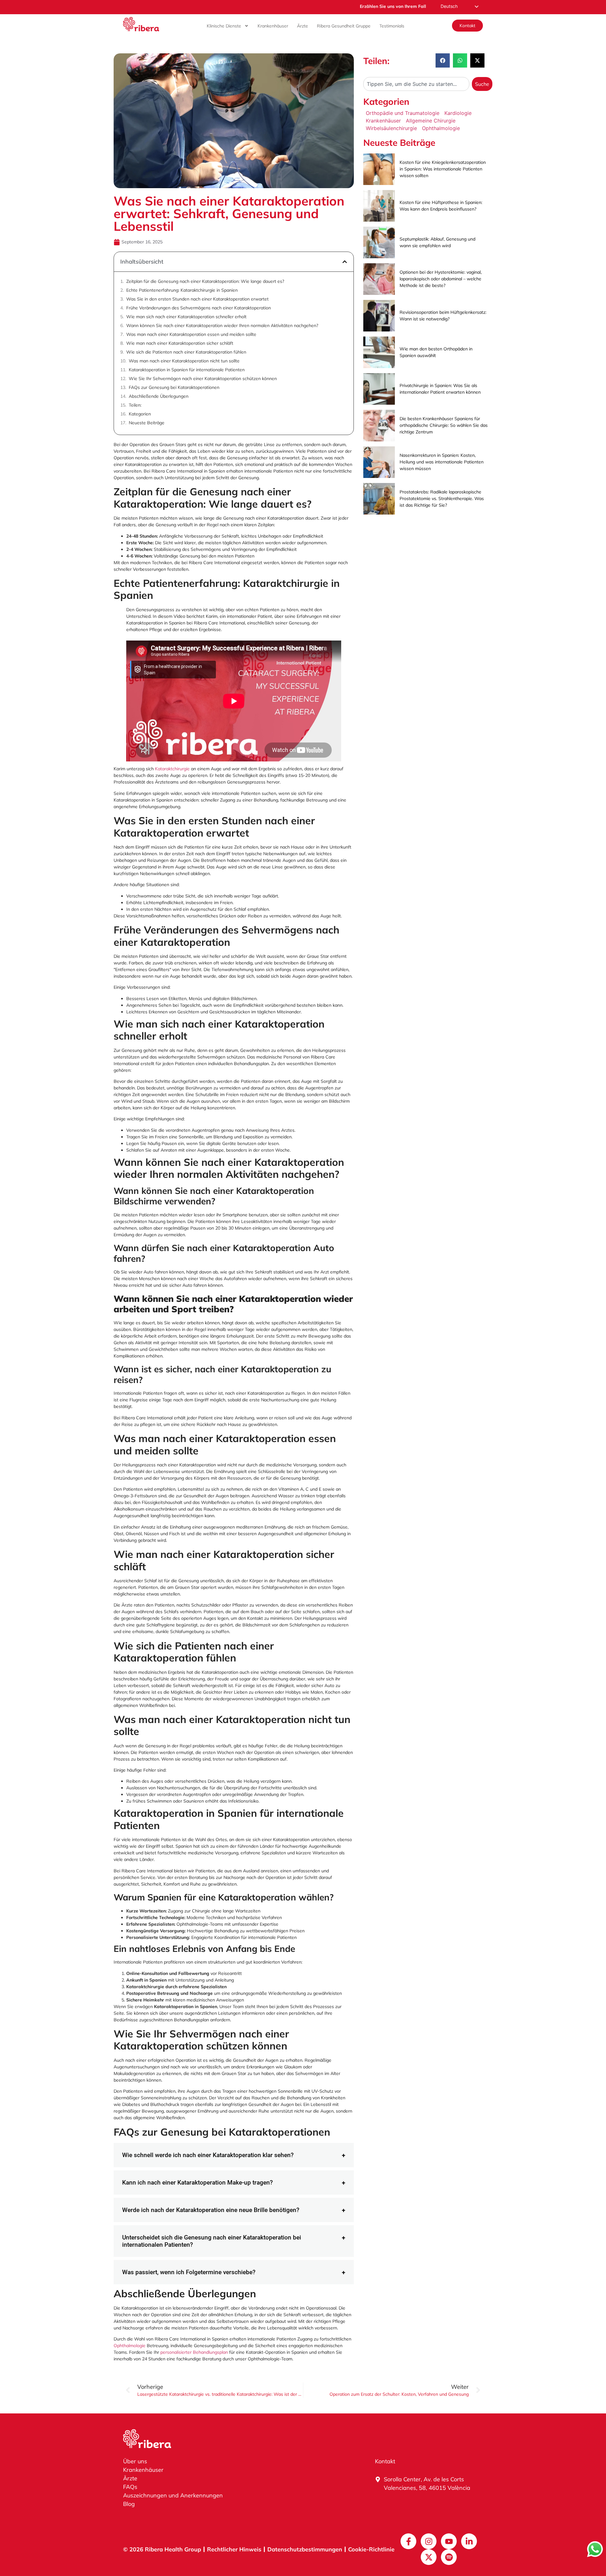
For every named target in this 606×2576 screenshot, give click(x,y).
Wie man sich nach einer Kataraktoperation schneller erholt (186, 317)
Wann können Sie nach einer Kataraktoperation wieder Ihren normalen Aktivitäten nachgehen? (222, 325)
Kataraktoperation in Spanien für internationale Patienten (187, 370)
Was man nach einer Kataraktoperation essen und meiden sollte (191, 334)
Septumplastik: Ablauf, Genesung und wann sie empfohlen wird (437, 242)
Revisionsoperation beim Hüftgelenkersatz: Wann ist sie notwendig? (443, 316)
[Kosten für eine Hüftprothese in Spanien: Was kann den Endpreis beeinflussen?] (379, 206)
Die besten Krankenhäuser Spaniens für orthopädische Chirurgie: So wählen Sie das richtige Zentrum (444, 425)
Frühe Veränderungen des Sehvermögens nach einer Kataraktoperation (199, 308)
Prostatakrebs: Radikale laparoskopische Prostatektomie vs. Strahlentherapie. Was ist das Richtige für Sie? (442, 498)
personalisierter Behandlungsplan (194, 2352)
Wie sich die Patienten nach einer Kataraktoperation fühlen (186, 352)
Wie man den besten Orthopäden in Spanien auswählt (436, 352)
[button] (345, 262)
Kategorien (140, 414)
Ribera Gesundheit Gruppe (344, 26)
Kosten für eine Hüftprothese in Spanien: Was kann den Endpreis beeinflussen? (441, 206)
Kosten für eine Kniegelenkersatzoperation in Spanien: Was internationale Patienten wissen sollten (443, 169)
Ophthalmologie (130, 2346)
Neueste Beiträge (147, 423)
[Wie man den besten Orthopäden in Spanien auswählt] (379, 352)
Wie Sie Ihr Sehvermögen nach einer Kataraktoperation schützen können (203, 379)
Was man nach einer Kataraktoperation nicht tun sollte (184, 361)
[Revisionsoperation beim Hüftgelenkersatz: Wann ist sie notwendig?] (379, 316)
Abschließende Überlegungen (159, 396)
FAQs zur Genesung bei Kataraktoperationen (174, 387)
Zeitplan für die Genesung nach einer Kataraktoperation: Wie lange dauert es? (205, 281)
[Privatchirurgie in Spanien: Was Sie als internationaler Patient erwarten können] (379, 389)
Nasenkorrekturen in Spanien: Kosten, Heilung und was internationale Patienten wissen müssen (442, 462)
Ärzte (303, 26)
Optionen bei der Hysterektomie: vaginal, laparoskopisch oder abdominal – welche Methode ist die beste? (441, 279)
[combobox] (416, 84)
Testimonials (392, 26)
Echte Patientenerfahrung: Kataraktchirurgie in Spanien (182, 290)
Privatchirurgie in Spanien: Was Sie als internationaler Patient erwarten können (440, 389)
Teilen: (135, 405)
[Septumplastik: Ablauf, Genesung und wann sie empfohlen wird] (379, 242)
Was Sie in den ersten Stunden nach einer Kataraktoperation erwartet (197, 299)
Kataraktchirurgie (172, 769)
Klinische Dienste (224, 26)
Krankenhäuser (273, 26)
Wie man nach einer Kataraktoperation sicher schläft (180, 343)
